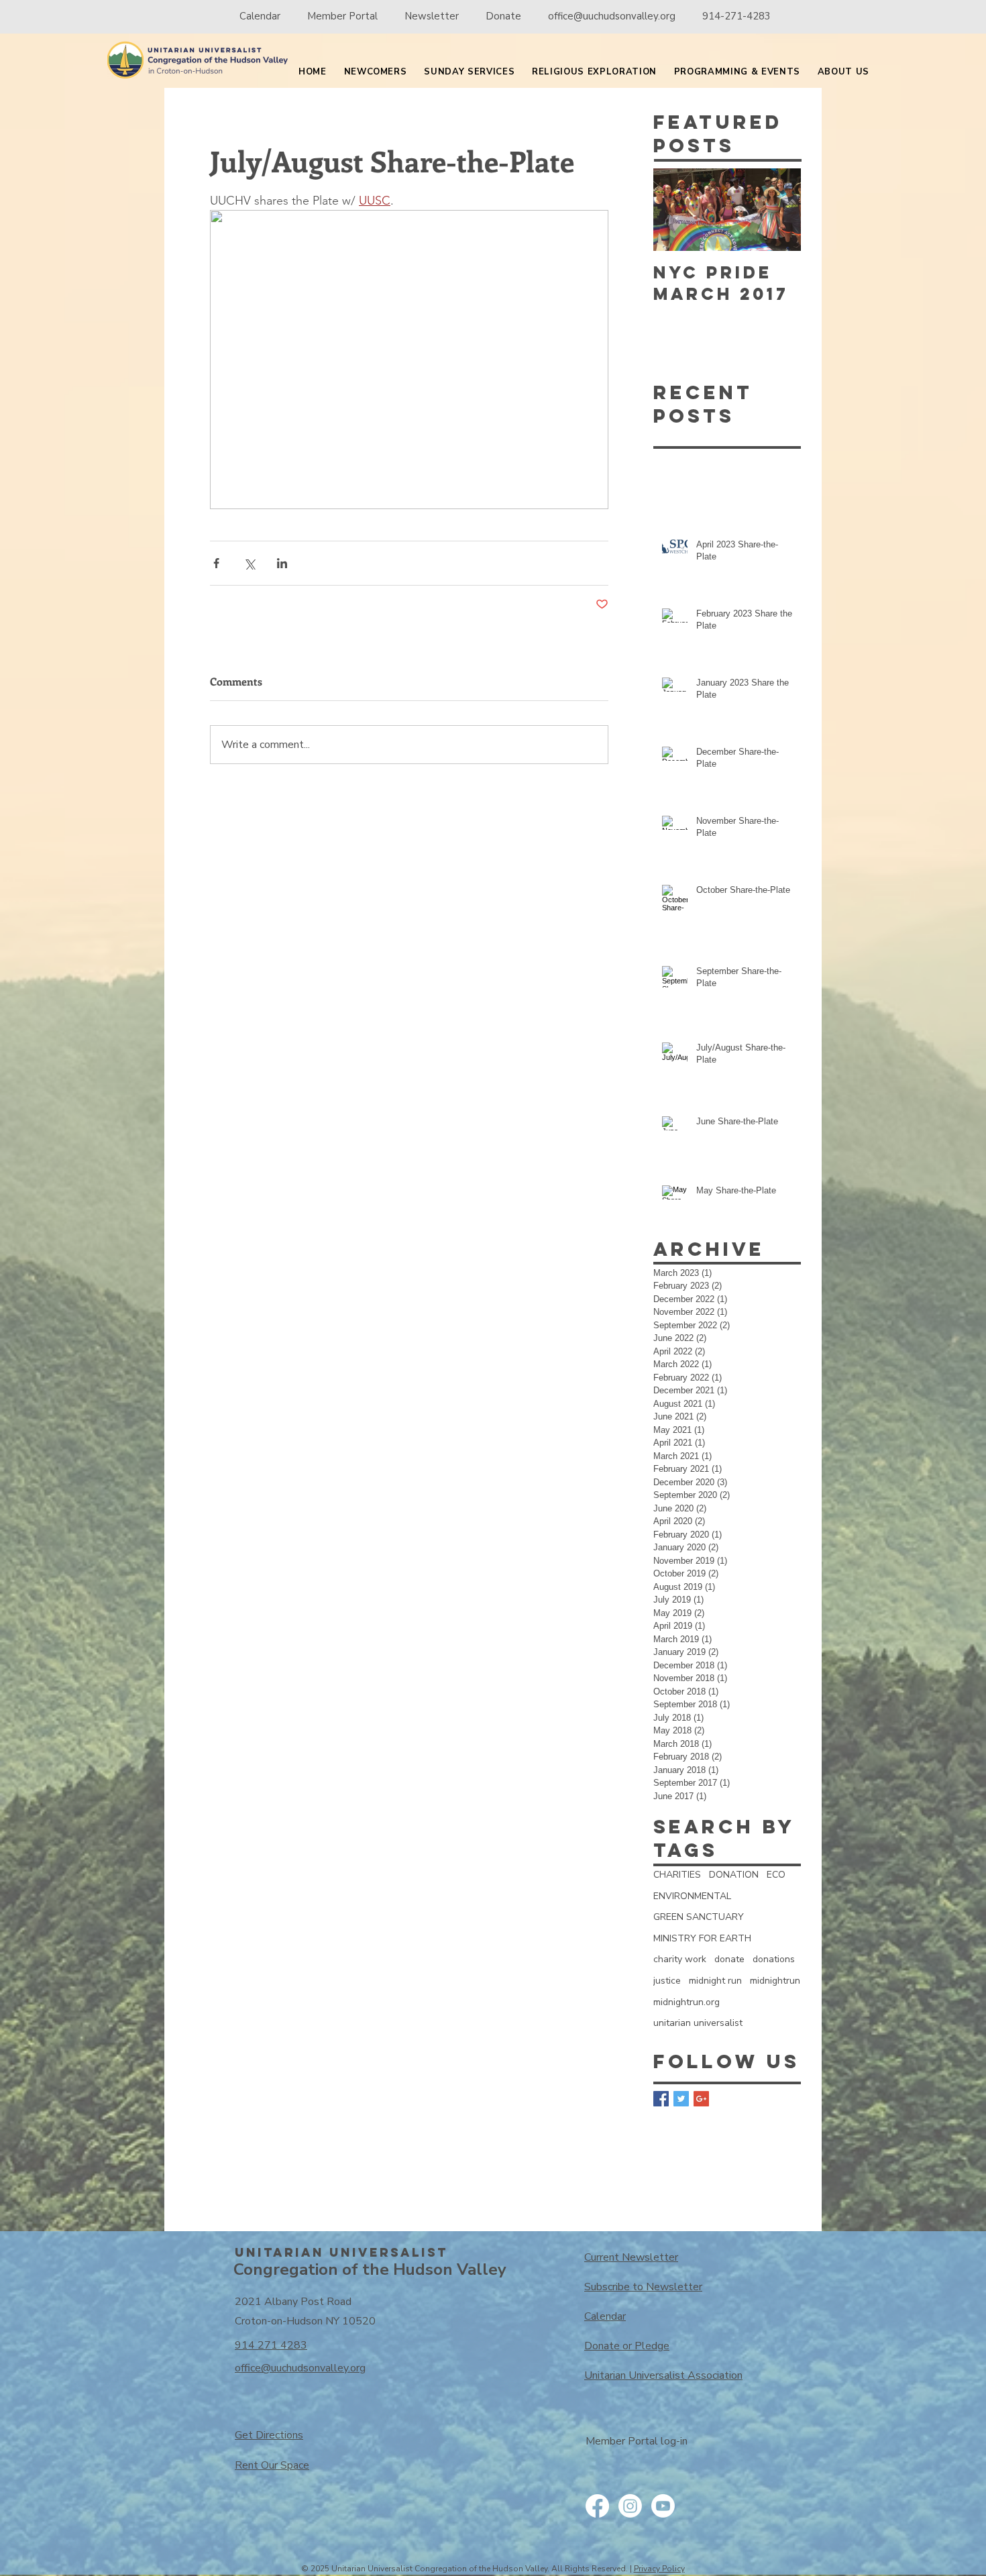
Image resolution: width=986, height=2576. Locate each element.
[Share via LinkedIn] (282, 563)
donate (729, 1959)
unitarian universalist (698, 2023)
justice (667, 1981)
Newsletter (432, 16)
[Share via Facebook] (216, 563)
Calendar (260, 16)
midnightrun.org (687, 2002)
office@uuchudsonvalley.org (612, 16)
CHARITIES (677, 1875)
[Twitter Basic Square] (681, 2099)
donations (774, 1959)
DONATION (734, 1875)
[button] (376, 72)
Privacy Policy (659, 2569)
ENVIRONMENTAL (692, 1896)
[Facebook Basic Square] (661, 2099)
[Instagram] (630, 2506)
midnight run (715, 1981)
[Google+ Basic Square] (701, 2099)
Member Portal (344, 16)
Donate (503, 16)
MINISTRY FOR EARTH (702, 1938)
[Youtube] (663, 2506)
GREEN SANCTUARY (699, 1917)
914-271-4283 (736, 16)
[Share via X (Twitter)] (249, 563)
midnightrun (775, 1981)
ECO (776, 1875)
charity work (680, 1959)
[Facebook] (597, 2506)
